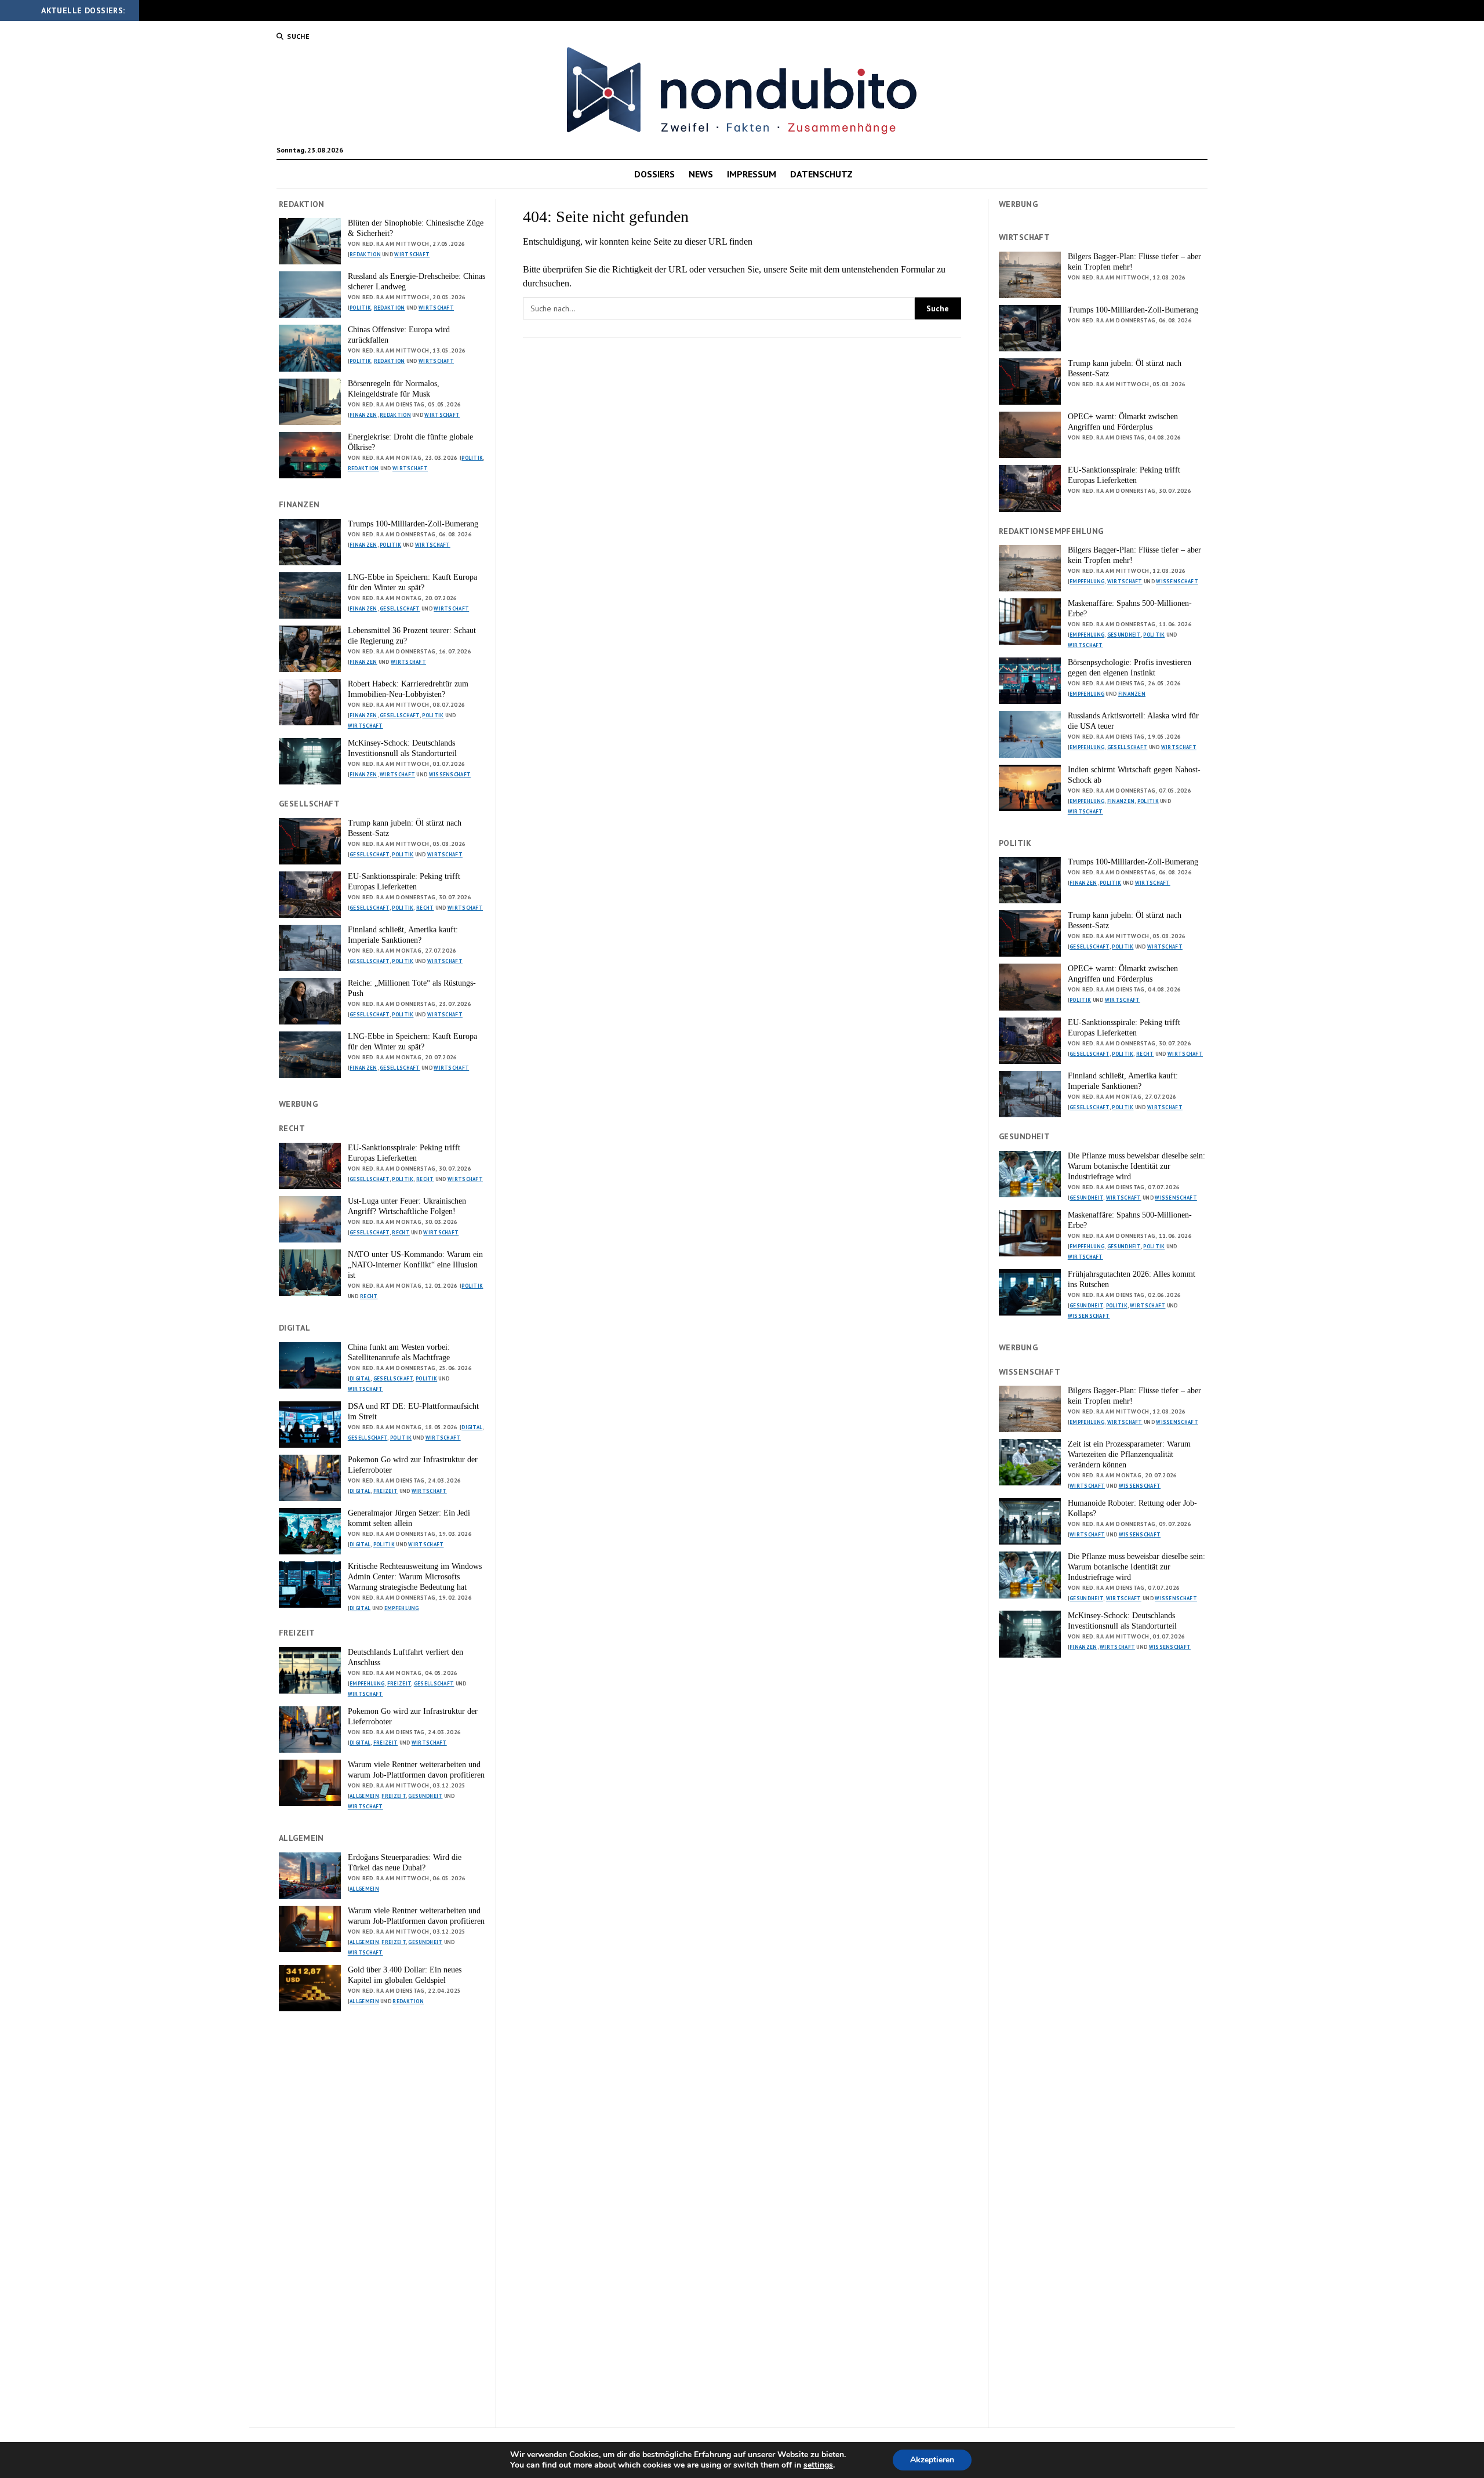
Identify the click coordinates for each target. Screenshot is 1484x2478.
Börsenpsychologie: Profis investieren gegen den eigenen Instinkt (1130, 668)
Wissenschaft (450, 774)
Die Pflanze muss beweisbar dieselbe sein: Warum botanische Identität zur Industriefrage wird (1136, 1166)
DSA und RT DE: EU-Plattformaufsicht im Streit (413, 1411)
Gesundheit (425, 1796)
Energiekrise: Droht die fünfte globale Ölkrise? (410, 442)
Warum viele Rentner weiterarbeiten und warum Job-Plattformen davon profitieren (416, 1770)
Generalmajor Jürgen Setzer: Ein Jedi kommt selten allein (409, 1518)
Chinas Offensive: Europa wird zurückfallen (399, 335)
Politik (360, 308)
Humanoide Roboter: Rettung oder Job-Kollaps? (1132, 1508)
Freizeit (385, 1491)
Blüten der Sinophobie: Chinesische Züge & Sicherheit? (416, 228)
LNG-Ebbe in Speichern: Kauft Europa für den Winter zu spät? (412, 582)
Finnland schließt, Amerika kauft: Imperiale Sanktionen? (403, 935)
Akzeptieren (932, 2460)
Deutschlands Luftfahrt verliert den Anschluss (405, 1657)
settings (818, 2465)
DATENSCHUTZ (821, 174)
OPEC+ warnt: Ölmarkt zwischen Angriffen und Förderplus (1123, 422)
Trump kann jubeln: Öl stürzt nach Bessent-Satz (405, 828)
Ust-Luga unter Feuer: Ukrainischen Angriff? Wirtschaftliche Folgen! (407, 1206)
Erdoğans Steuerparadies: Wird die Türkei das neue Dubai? (405, 1863)
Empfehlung (402, 1608)
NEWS (701, 174)
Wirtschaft (412, 254)
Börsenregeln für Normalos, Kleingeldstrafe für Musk (394, 389)
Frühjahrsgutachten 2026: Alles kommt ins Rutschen (1132, 1279)
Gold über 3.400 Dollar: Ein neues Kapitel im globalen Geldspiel (405, 1975)
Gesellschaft (400, 608)
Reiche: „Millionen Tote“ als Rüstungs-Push (412, 988)
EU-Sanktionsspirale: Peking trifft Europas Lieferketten (404, 882)
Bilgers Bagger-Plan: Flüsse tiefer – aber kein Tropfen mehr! (1134, 262)
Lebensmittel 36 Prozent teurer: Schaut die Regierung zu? (412, 636)
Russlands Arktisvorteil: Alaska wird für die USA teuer (1133, 721)
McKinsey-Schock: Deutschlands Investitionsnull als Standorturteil (402, 748)
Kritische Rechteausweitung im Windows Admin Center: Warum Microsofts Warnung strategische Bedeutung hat (415, 1577)
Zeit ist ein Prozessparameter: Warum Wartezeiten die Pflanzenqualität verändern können (1129, 1454)
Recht (425, 908)
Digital (360, 1378)
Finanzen (363, 415)
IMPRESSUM (752, 174)
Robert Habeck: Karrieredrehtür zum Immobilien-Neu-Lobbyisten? (408, 689)
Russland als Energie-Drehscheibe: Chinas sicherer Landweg (417, 281)
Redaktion (365, 254)
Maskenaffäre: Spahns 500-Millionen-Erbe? (1130, 608)
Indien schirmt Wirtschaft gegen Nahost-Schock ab (1134, 775)
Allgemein (364, 1796)
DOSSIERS (654, 174)
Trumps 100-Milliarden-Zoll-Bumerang (413, 524)
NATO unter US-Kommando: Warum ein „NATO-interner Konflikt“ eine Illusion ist (415, 1265)
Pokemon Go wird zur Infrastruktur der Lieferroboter (413, 1465)
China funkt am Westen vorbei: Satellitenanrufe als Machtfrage (399, 1352)
